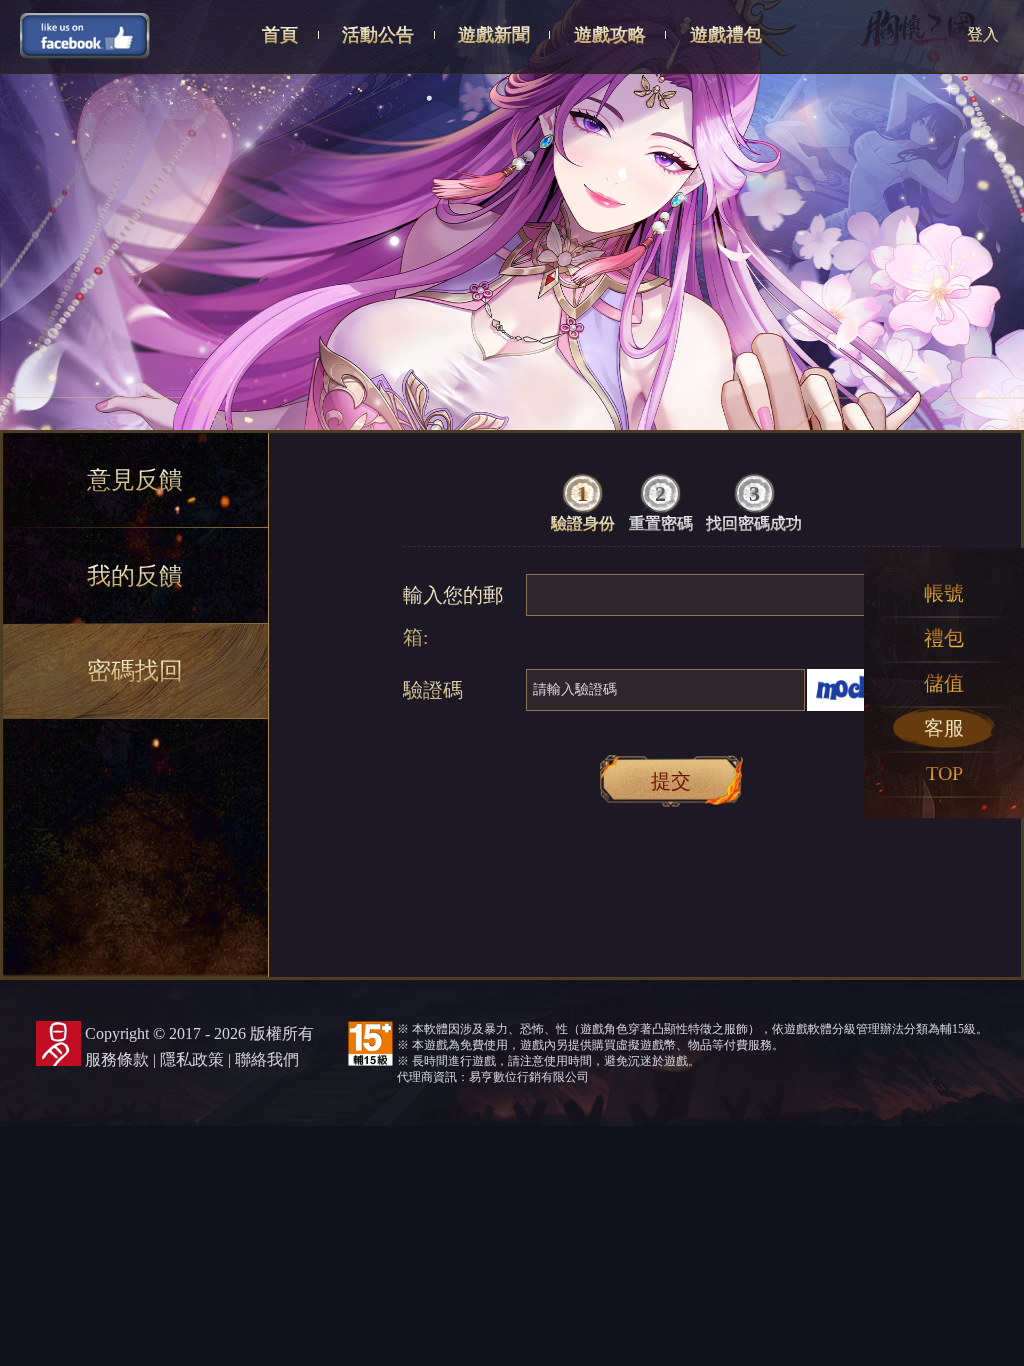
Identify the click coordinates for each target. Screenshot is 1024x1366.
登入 (983, 34)
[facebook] (85, 34)
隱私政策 (192, 1059)
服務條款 (117, 1059)
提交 (671, 781)
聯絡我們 (267, 1059)
